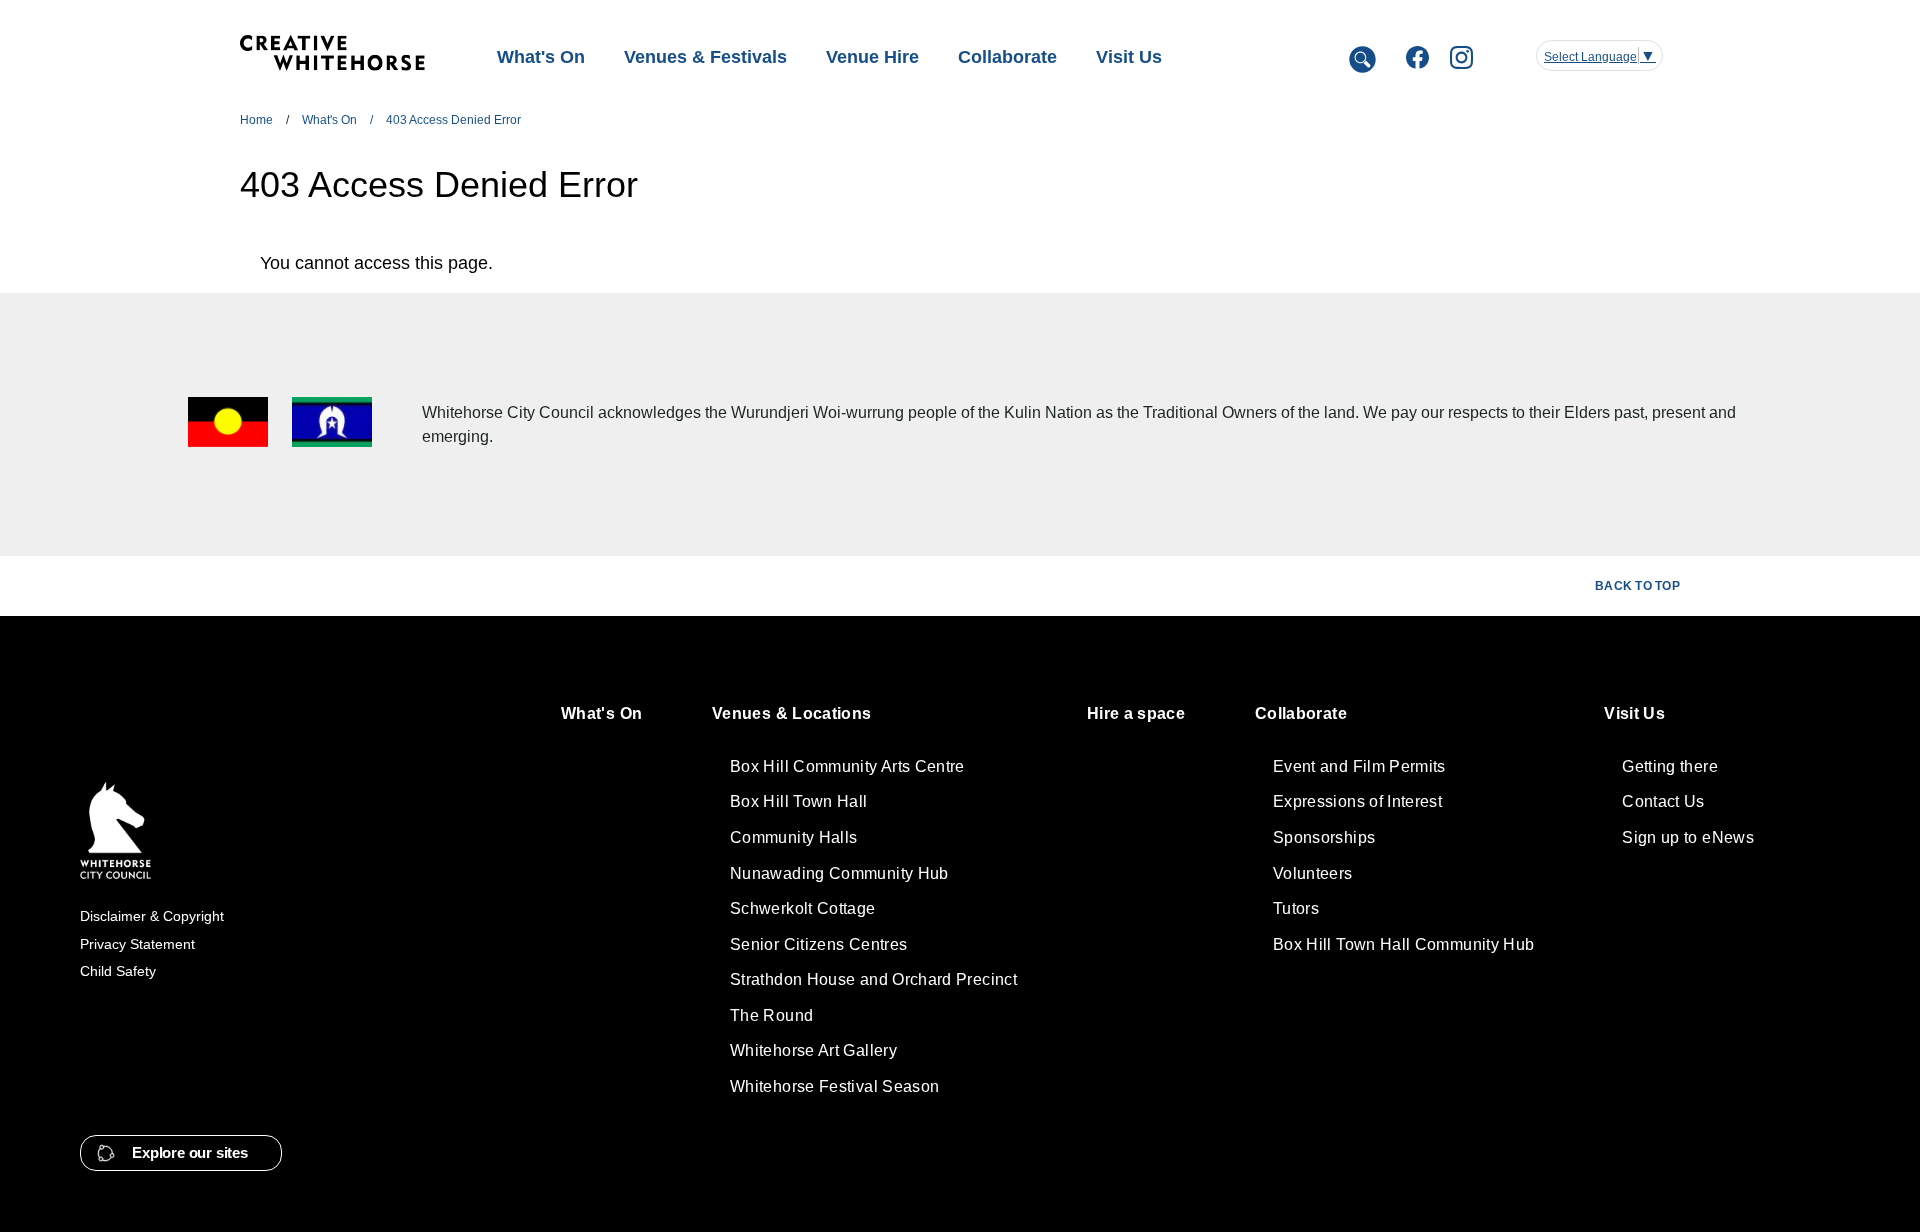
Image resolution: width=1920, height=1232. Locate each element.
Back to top (1637, 586)
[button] (181, 1153)
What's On (329, 120)
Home (256, 120)
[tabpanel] (886, 263)
